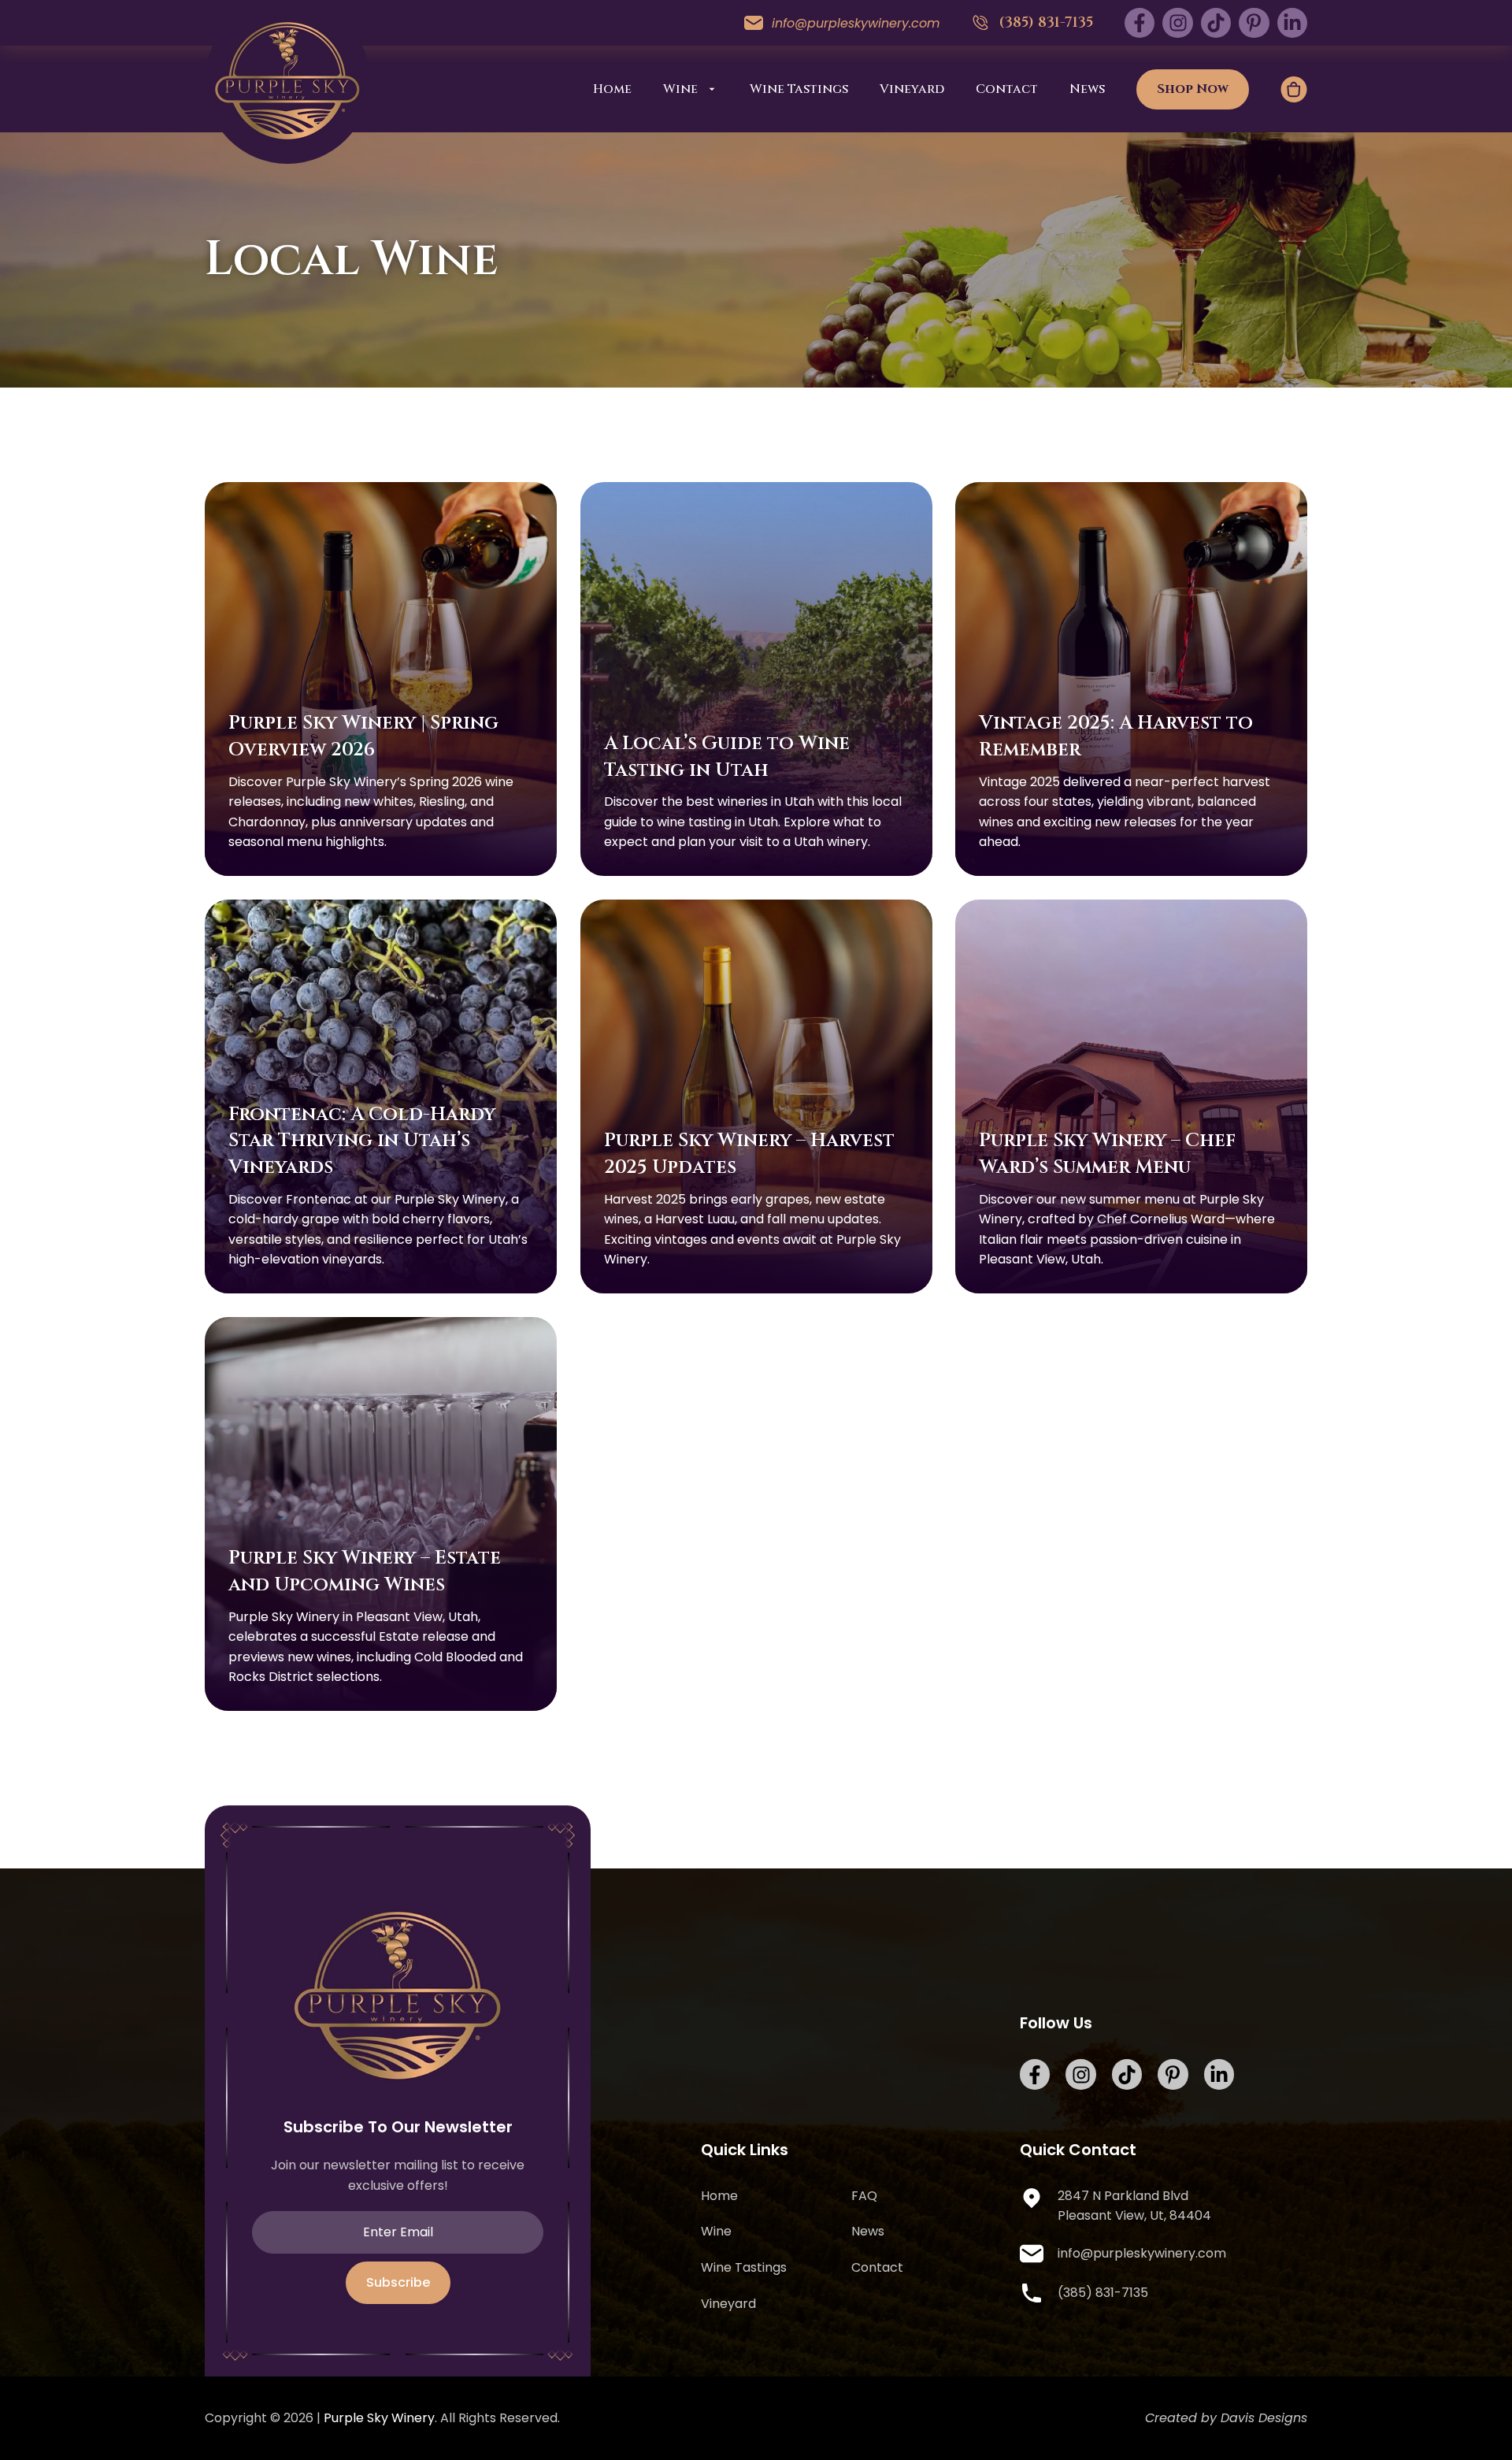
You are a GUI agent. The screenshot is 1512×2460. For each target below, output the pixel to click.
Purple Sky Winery (379, 2418)
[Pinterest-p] (1254, 23)
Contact (1007, 89)
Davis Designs (1264, 2418)
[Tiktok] (1216, 23)
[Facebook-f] (1140, 23)
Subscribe (398, 2282)
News (1087, 89)
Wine (680, 89)
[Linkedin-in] (1292, 23)
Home (612, 89)
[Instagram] (1177, 23)
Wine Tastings (799, 89)
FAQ (864, 2196)
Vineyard (912, 89)
